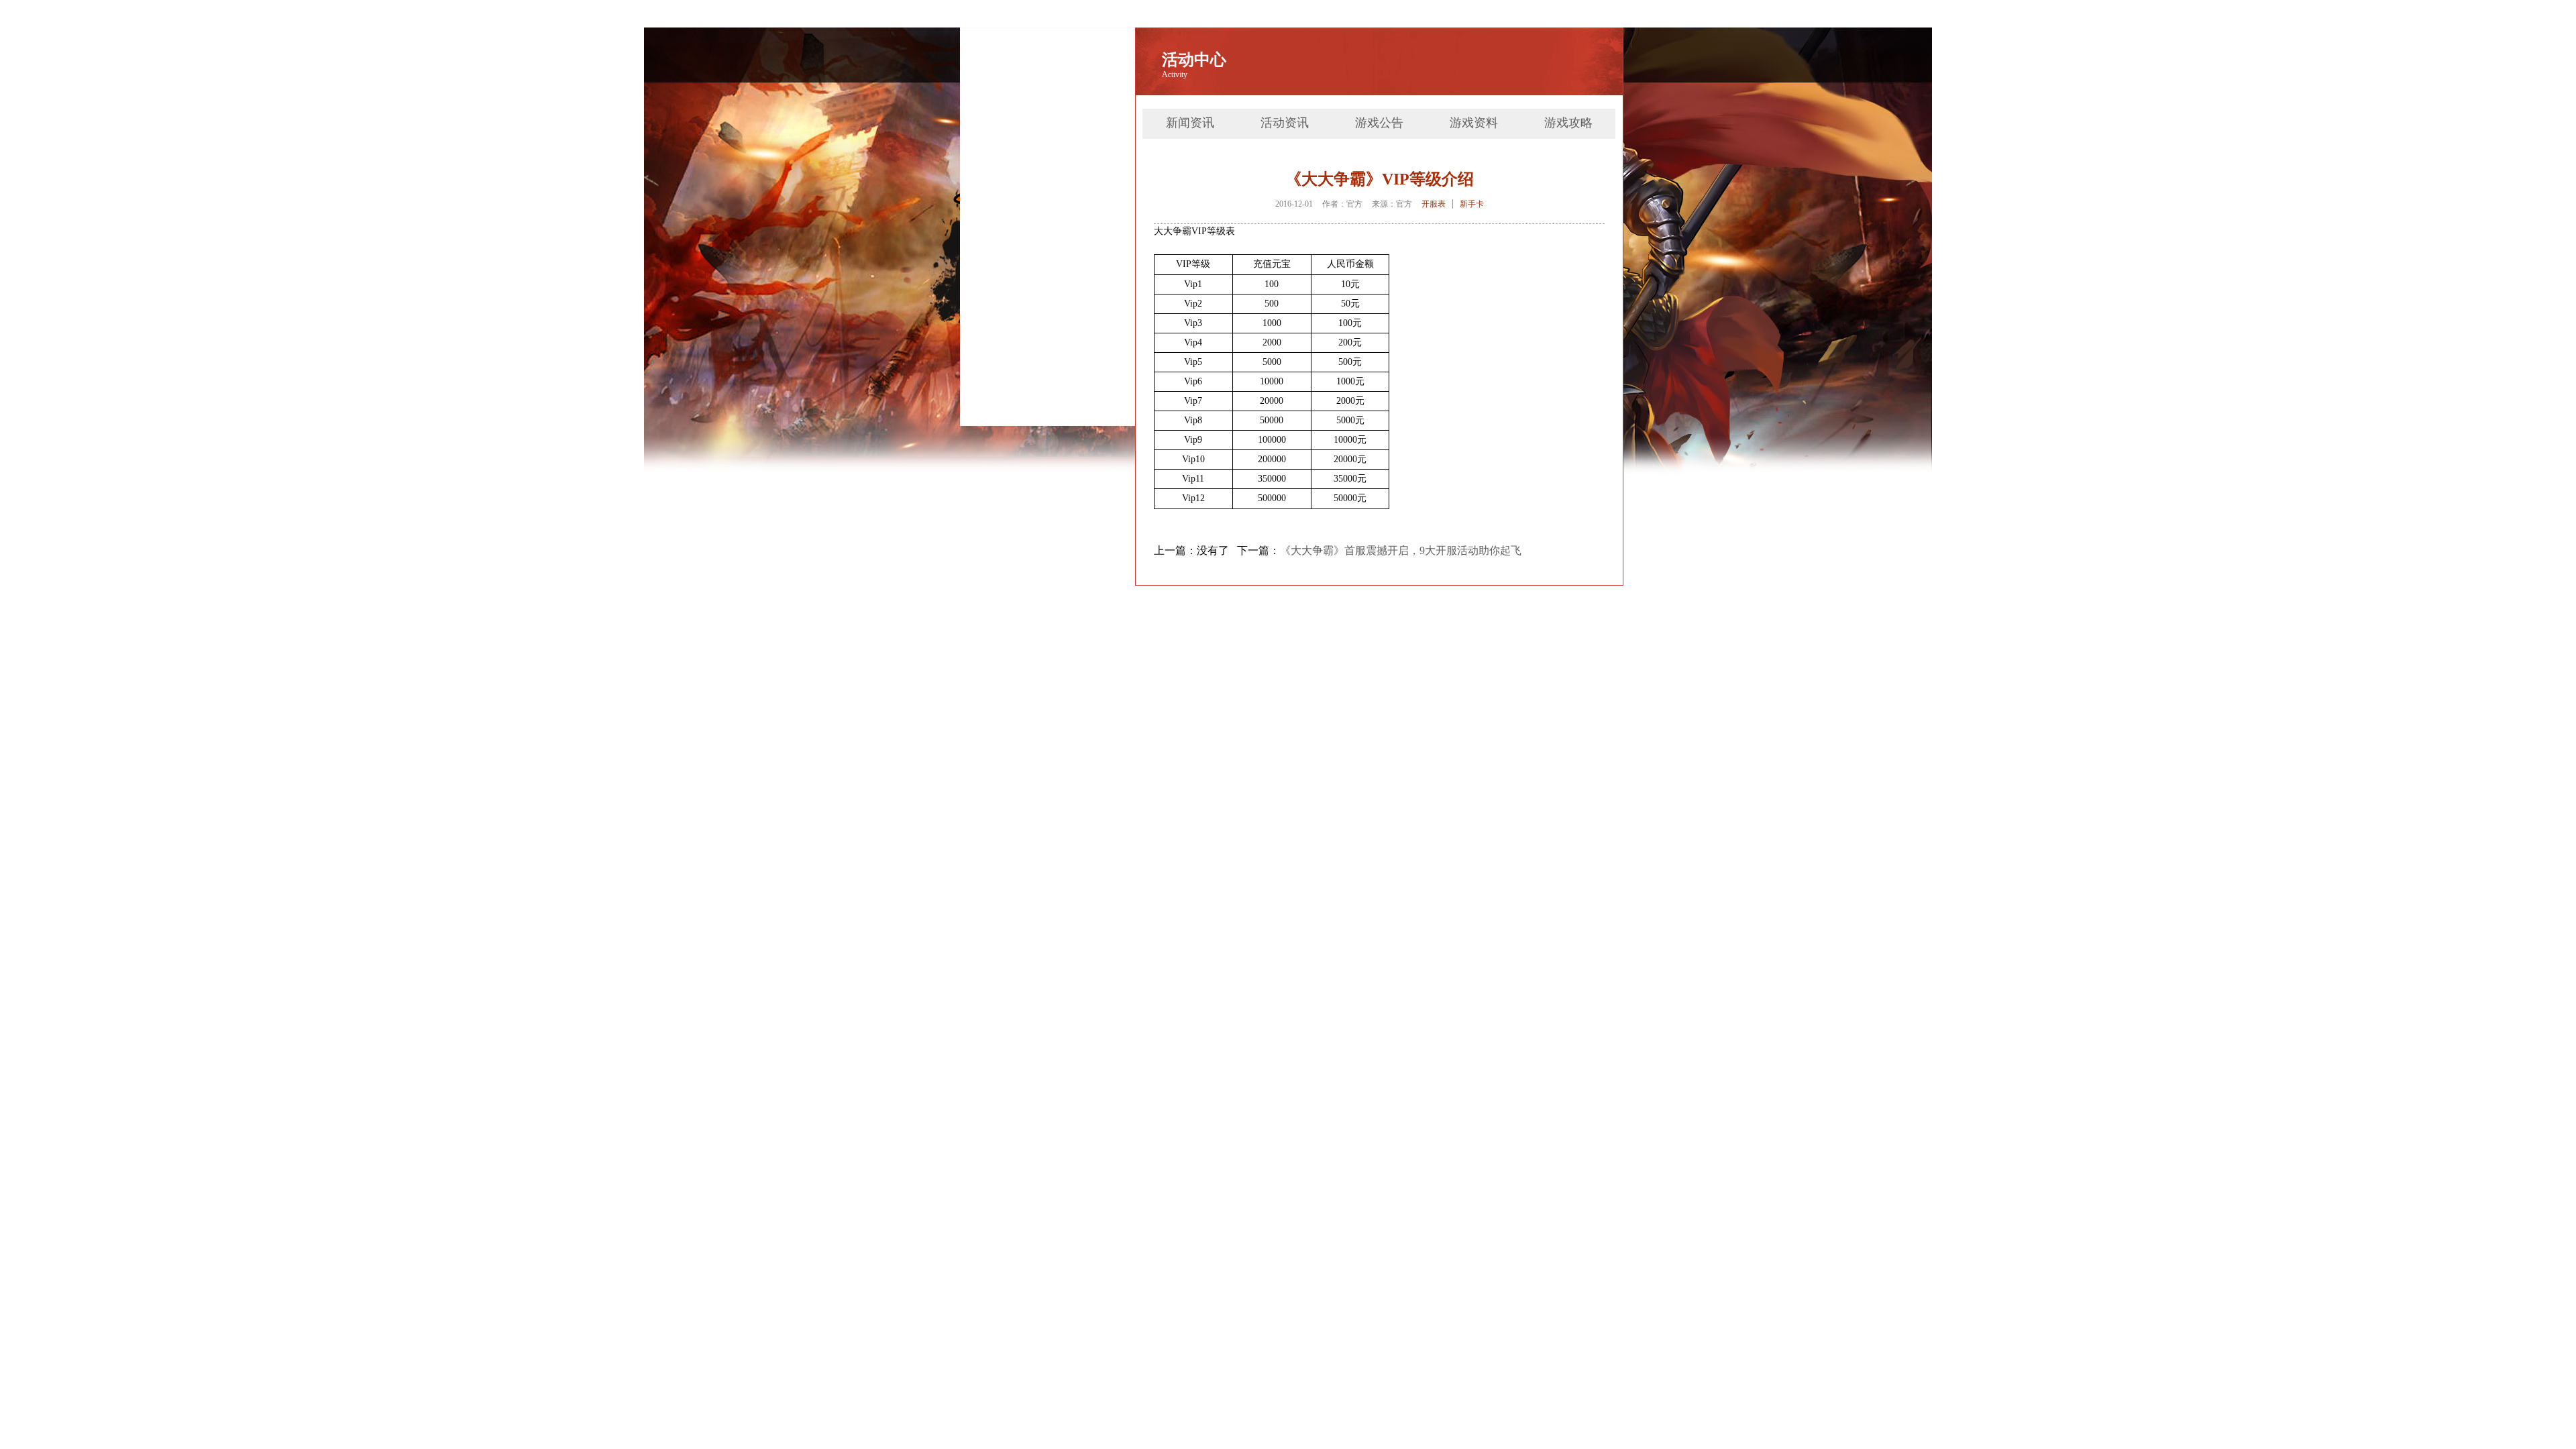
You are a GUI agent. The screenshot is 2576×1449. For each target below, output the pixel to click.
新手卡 (1472, 204)
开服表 (1434, 204)
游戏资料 (1474, 123)
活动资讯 (1285, 123)
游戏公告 (1379, 123)
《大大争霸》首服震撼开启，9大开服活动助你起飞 (1401, 550)
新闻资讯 (1190, 123)
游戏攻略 (1568, 123)
